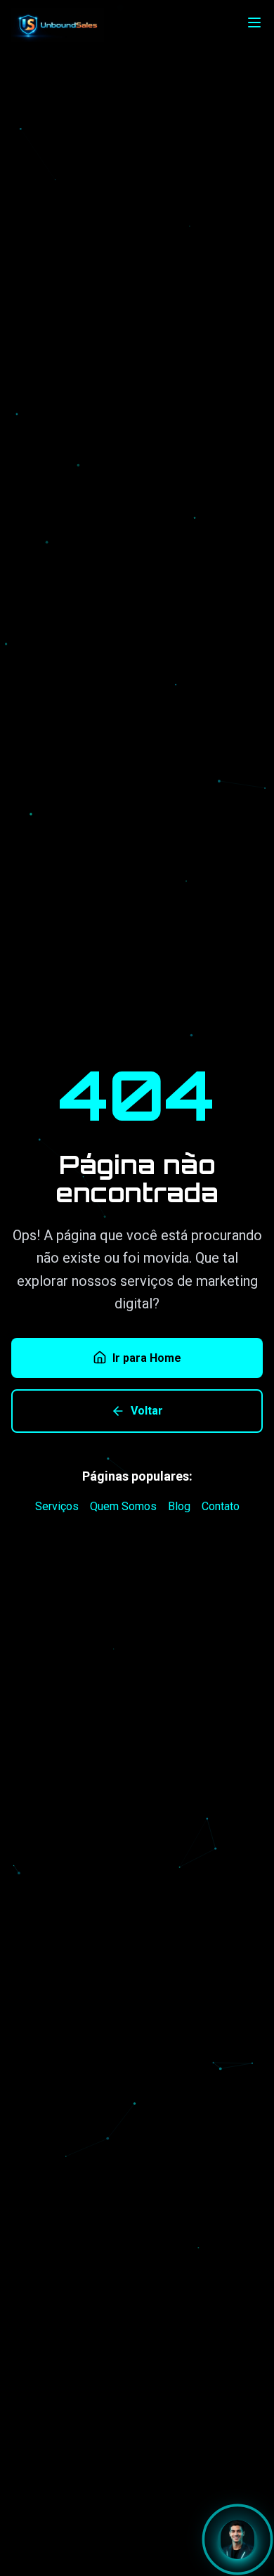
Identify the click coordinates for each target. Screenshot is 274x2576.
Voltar (147, 1411)
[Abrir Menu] (254, 22)
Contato (221, 1506)
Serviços (57, 1506)
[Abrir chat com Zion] (237, 2539)
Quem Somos (123, 1506)
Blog (179, 1506)
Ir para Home (147, 1358)
